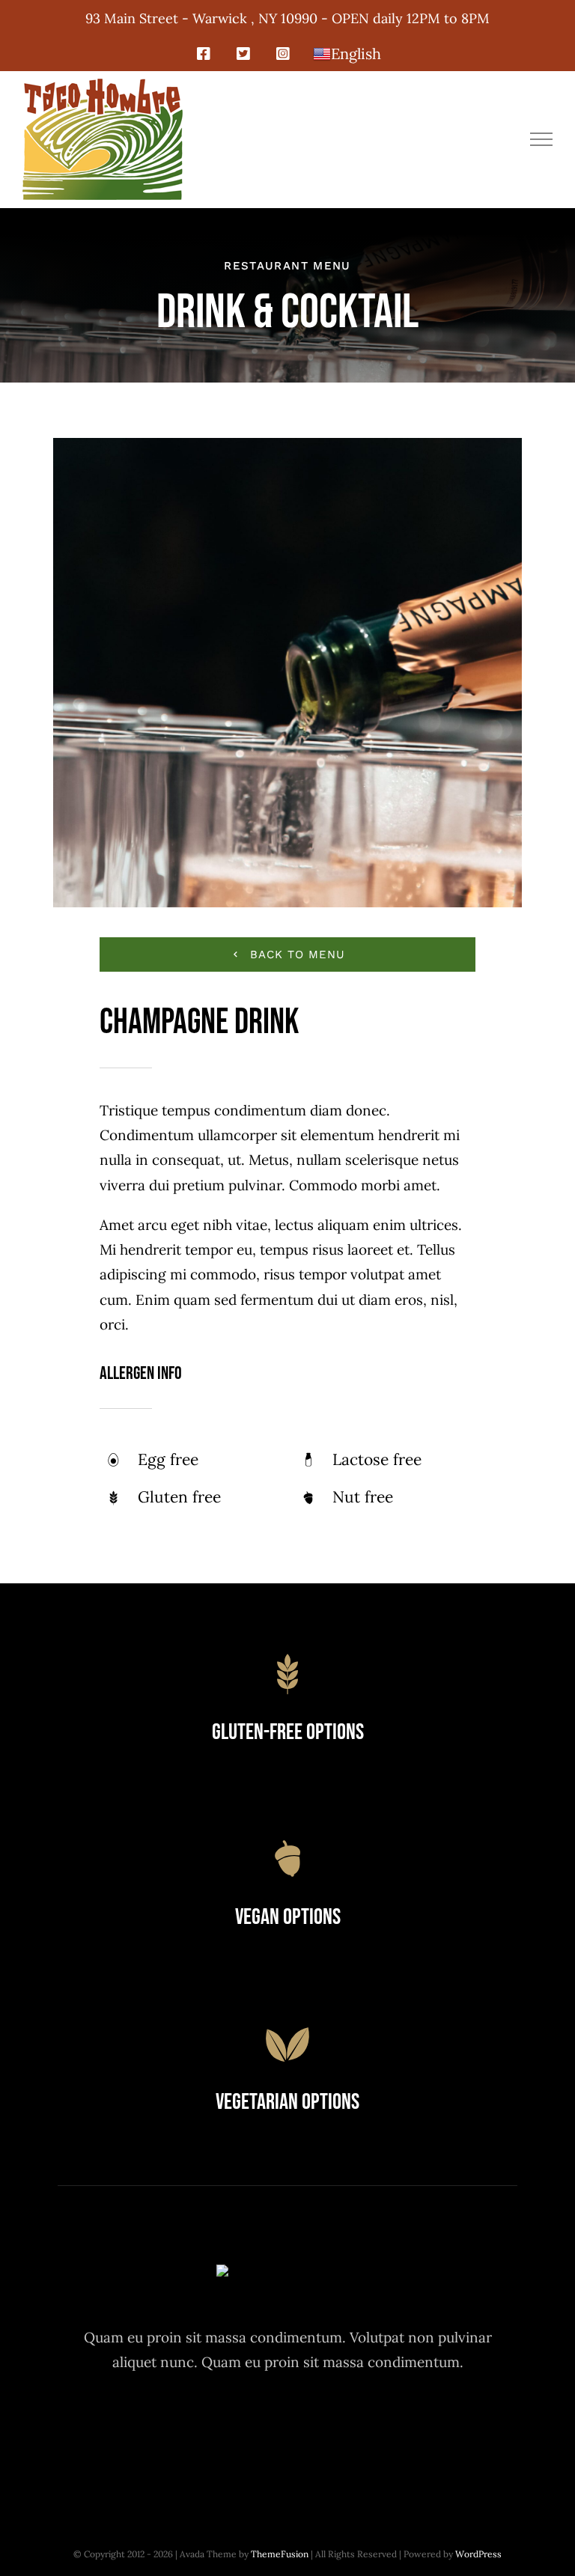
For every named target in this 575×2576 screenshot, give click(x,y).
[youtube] (329, 2429)
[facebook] (206, 2429)
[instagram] (288, 2429)
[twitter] (247, 2429)
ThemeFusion (280, 2554)
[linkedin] (370, 2429)
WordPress (478, 2554)
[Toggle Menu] (542, 139)
